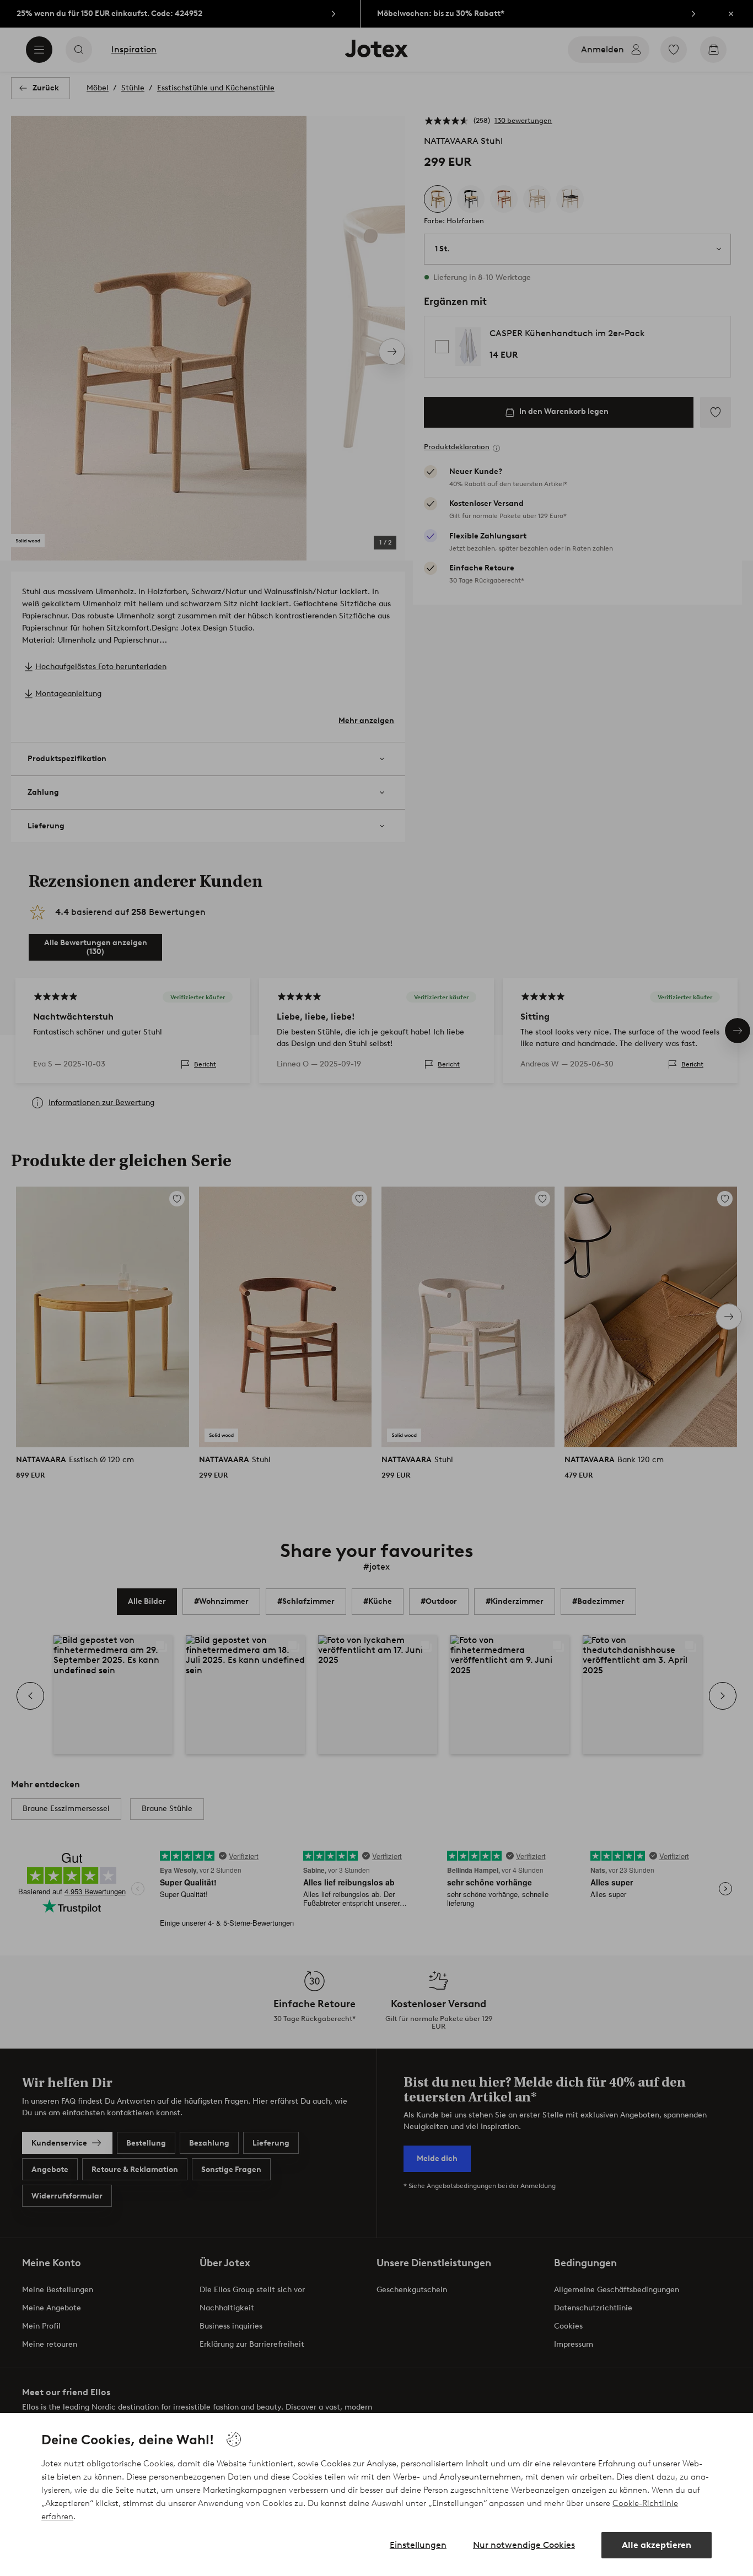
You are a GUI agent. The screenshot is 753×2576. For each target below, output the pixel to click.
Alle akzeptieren (657, 2545)
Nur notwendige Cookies (524, 2545)
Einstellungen (418, 2545)
